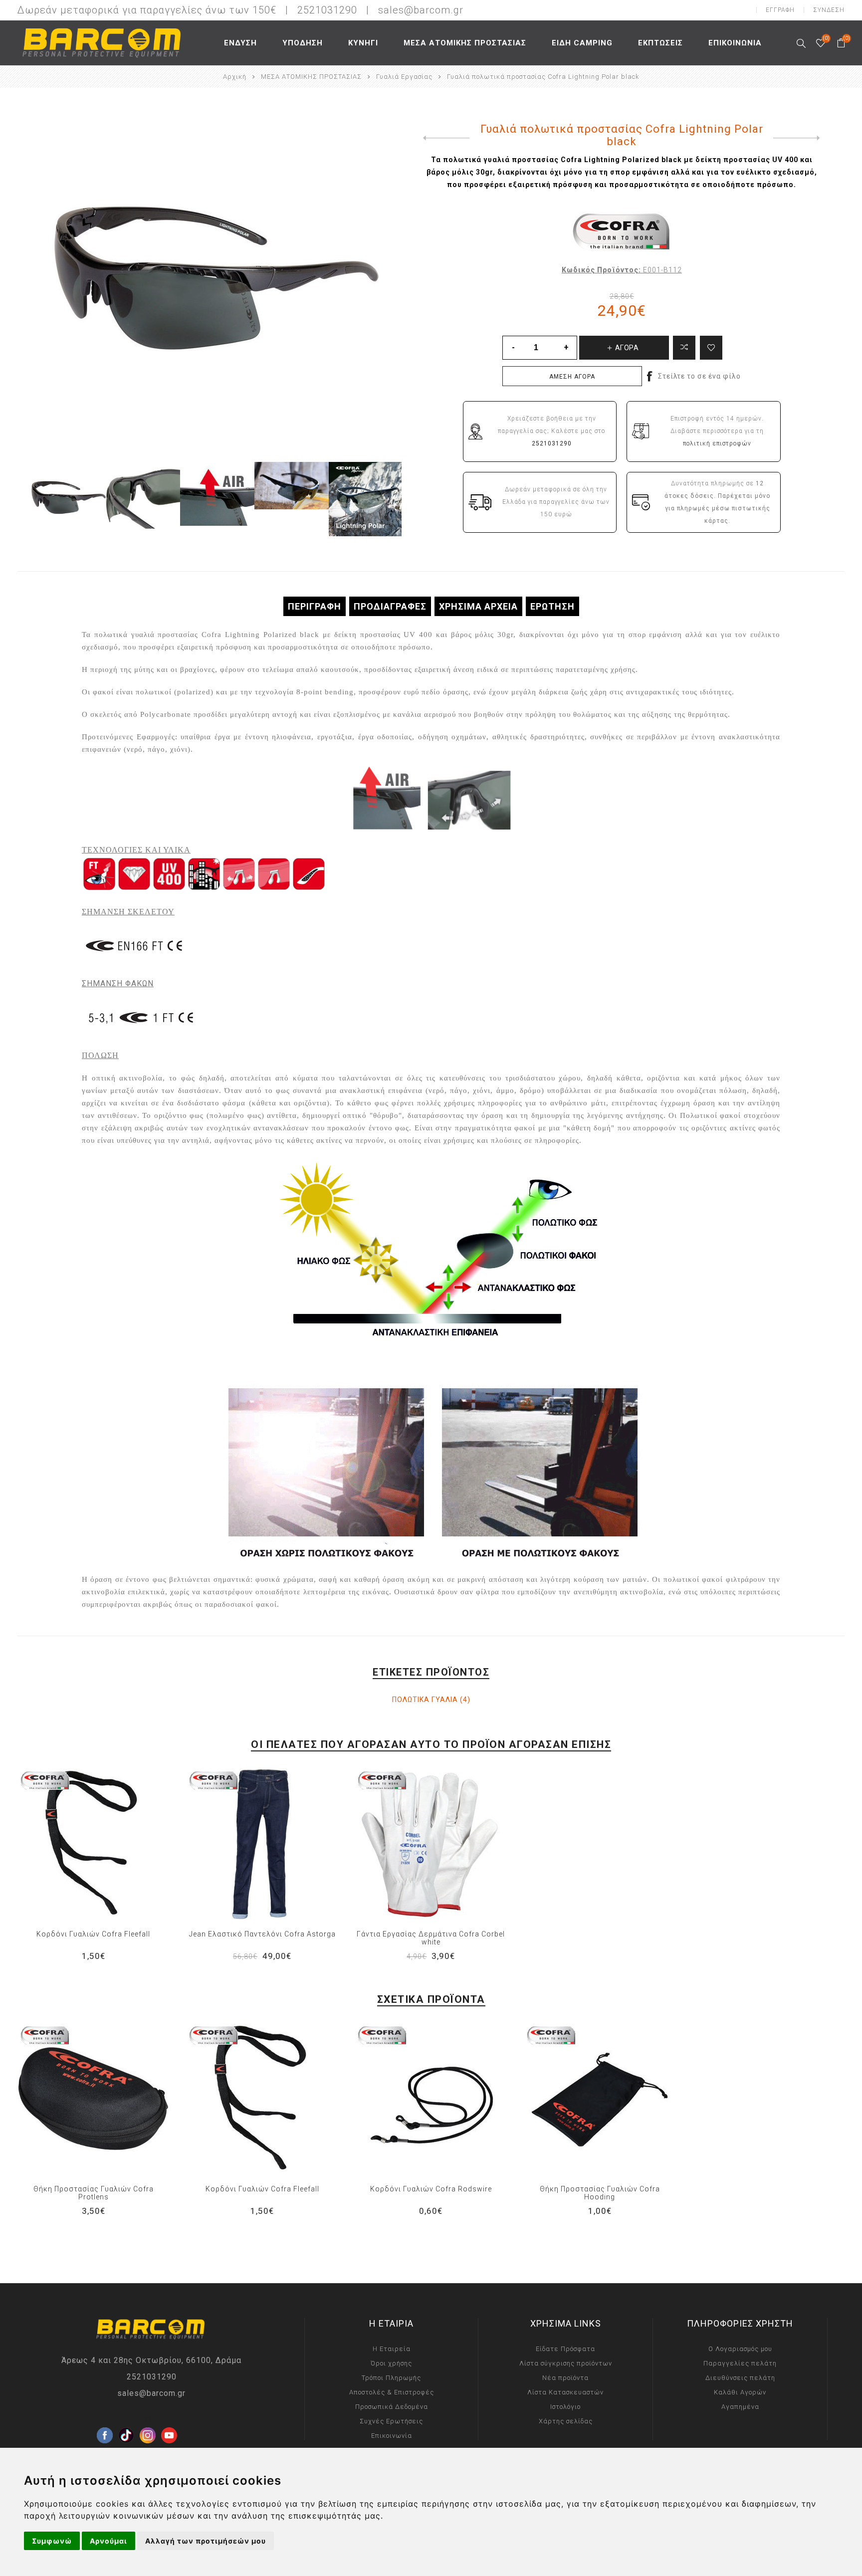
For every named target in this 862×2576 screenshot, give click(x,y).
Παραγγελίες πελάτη (740, 2363)
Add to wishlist (711, 348)
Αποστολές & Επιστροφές (392, 2392)
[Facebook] (105, 2419)
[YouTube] (169, 2419)
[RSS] (191, 2441)
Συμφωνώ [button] (52, 2541)
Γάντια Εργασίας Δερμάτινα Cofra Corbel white (431, 1938)
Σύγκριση (684, 348)
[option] (69, 499)
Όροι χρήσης (391, 2363)
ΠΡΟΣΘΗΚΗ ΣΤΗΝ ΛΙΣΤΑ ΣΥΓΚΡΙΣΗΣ (73, 1844)
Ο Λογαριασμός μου (740, 2349)
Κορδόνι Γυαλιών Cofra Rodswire (431, 2189)
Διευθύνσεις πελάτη (740, 2378)
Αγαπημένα (93, 1844)
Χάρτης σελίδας (566, 2421)
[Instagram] (148, 2419)
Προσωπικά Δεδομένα (392, 2407)
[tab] (315, 606)
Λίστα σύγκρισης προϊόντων (566, 2363)
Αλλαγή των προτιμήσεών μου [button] (206, 2541)
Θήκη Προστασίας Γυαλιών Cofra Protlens (94, 2193)
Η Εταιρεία (392, 2349)
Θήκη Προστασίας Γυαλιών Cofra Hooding (600, 2193)
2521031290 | (336, 10)
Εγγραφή (780, 10)
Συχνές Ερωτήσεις (391, 2421)
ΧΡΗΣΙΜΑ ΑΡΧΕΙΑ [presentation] (478, 606)
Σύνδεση (829, 10)
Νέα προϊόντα (565, 2378)
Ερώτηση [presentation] (552, 606)
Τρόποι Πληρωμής (391, 2378)
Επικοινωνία (392, 2436)
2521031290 (152, 2377)
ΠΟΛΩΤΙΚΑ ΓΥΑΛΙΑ (425, 1700)
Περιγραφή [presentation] (315, 606)
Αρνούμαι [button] (108, 2541)
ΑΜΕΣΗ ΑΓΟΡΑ (572, 377)
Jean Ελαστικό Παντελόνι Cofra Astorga (262, 1934)
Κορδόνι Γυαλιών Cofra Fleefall (93, 1934)
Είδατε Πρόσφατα (565, 2349)
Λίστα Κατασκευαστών (565, 2392)
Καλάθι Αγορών (740, 2392)
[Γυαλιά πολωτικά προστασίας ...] (444, 138)
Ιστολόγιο (565, 2407)
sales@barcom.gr (421, 10)
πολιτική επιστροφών (717, 443)
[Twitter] (126, 2419)
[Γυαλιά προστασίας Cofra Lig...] (799, 138)
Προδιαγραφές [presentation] (390, 606)
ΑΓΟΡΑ (114, 1844)
